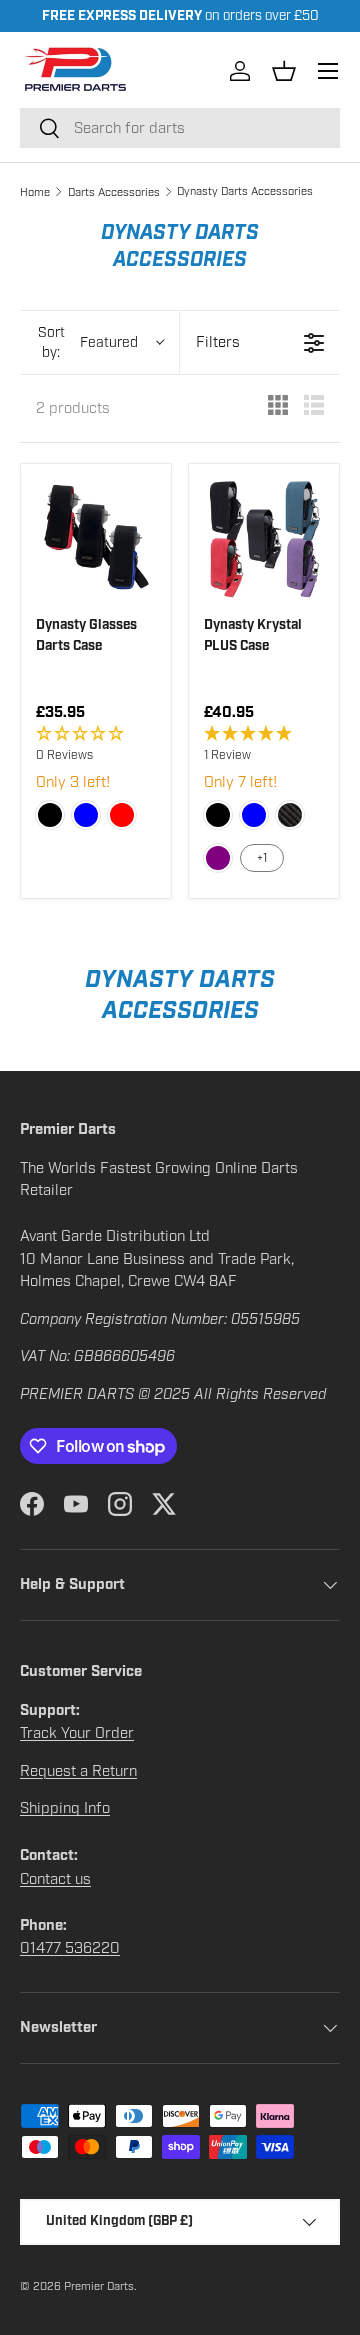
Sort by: (88, 342)
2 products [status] (73, 408)
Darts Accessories (114, 192)
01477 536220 (70, 1948)
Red (122, 815)
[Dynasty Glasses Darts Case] (96, 539)
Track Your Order (77, 1733)
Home (35, 192)
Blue (86, 815)
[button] (284, 71)
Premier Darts (99, 2286)
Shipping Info (65, 1808)
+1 (262, 858)
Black (50, 815)
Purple (218, 858)
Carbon (290, 815)
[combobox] (180, 128)
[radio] (278, 408)
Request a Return (78, 1771)
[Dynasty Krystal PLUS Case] (264, 539)
